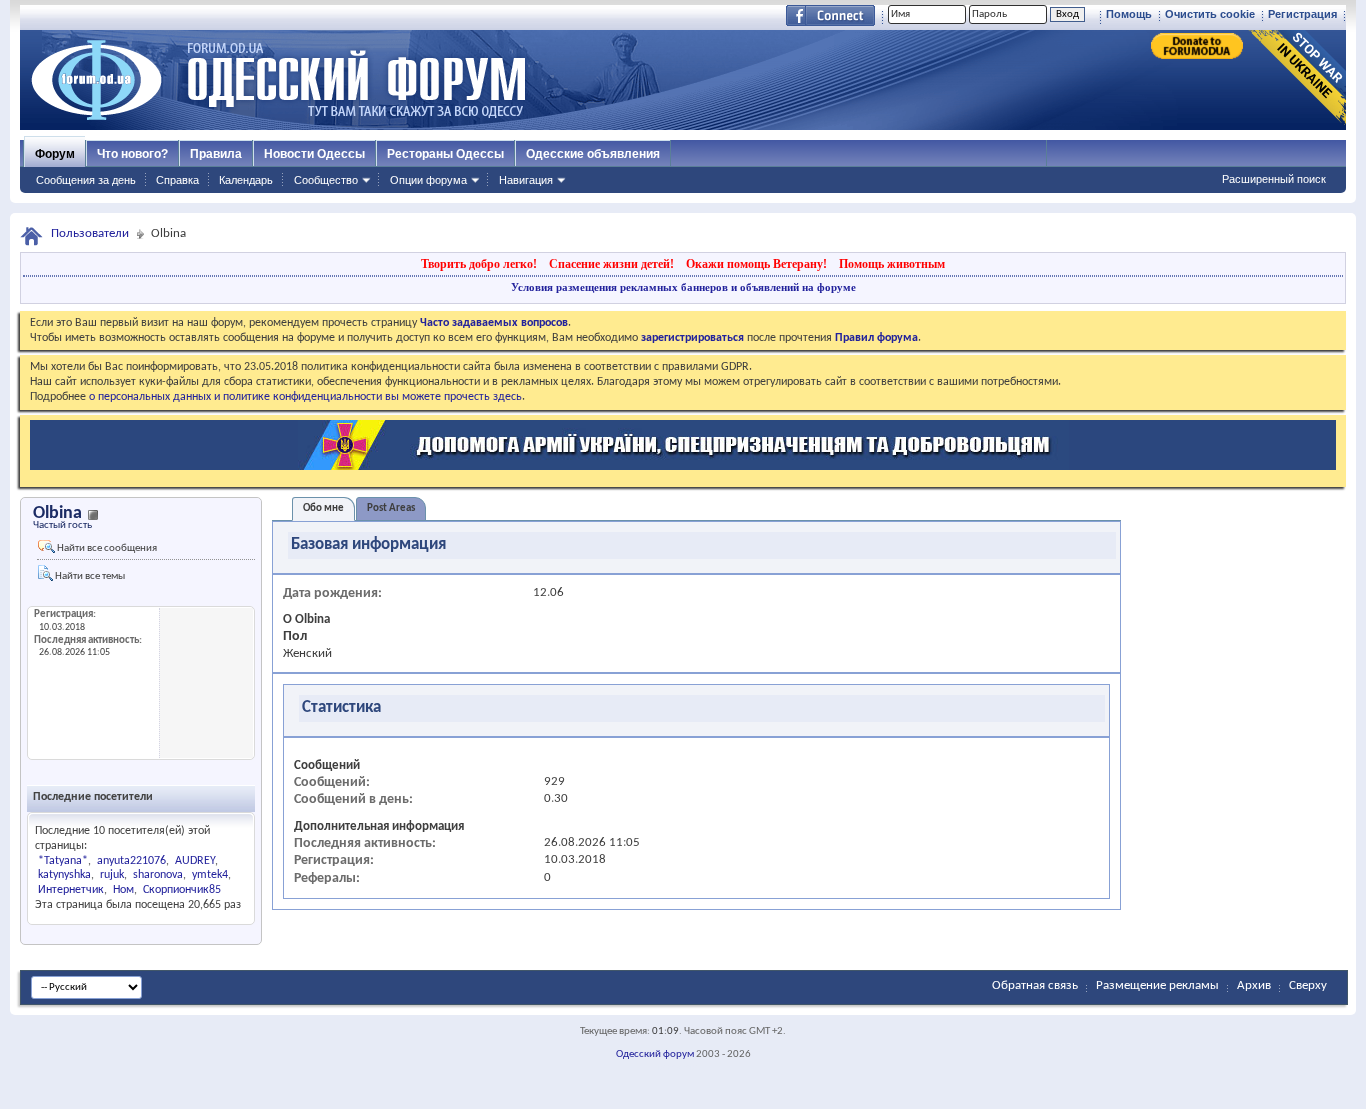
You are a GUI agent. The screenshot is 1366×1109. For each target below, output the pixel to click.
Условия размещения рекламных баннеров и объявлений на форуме (683, 287)
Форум (55, 154)
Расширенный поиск (1274, 179)
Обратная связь (1035, 985)
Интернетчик (71, 890)
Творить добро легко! (479, 264)
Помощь (1129, 14)
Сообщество (326, 180)
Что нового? (132, 154)
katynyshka (64, 875)
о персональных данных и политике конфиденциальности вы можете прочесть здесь (305, 397)
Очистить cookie (1210, 14)
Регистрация (1302, 14)
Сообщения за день (86, 180)
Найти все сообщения (106, 548)
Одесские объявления (593, 154)
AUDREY (195, 861)
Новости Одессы (314, 154)
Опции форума (428, 180)
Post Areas (391, 508)
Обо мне (323, 508)
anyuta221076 (131, 861)
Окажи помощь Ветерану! (756, 264)
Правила (216, 154)
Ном (123, 890)
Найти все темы (89, 576)
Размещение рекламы (1157, 985)
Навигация (526, 180)
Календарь (246, 180)
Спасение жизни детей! (611, 264)
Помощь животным (892, 264)
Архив (1254, 985)
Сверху (1308, 985)
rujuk (112, 875)
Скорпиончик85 (182, 890)
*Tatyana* (63, 861)
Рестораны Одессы (445, 154)
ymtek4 (210, 875)
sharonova (158, 875)
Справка (177, 180)
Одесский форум (655, 1054)
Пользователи (90, 233)
